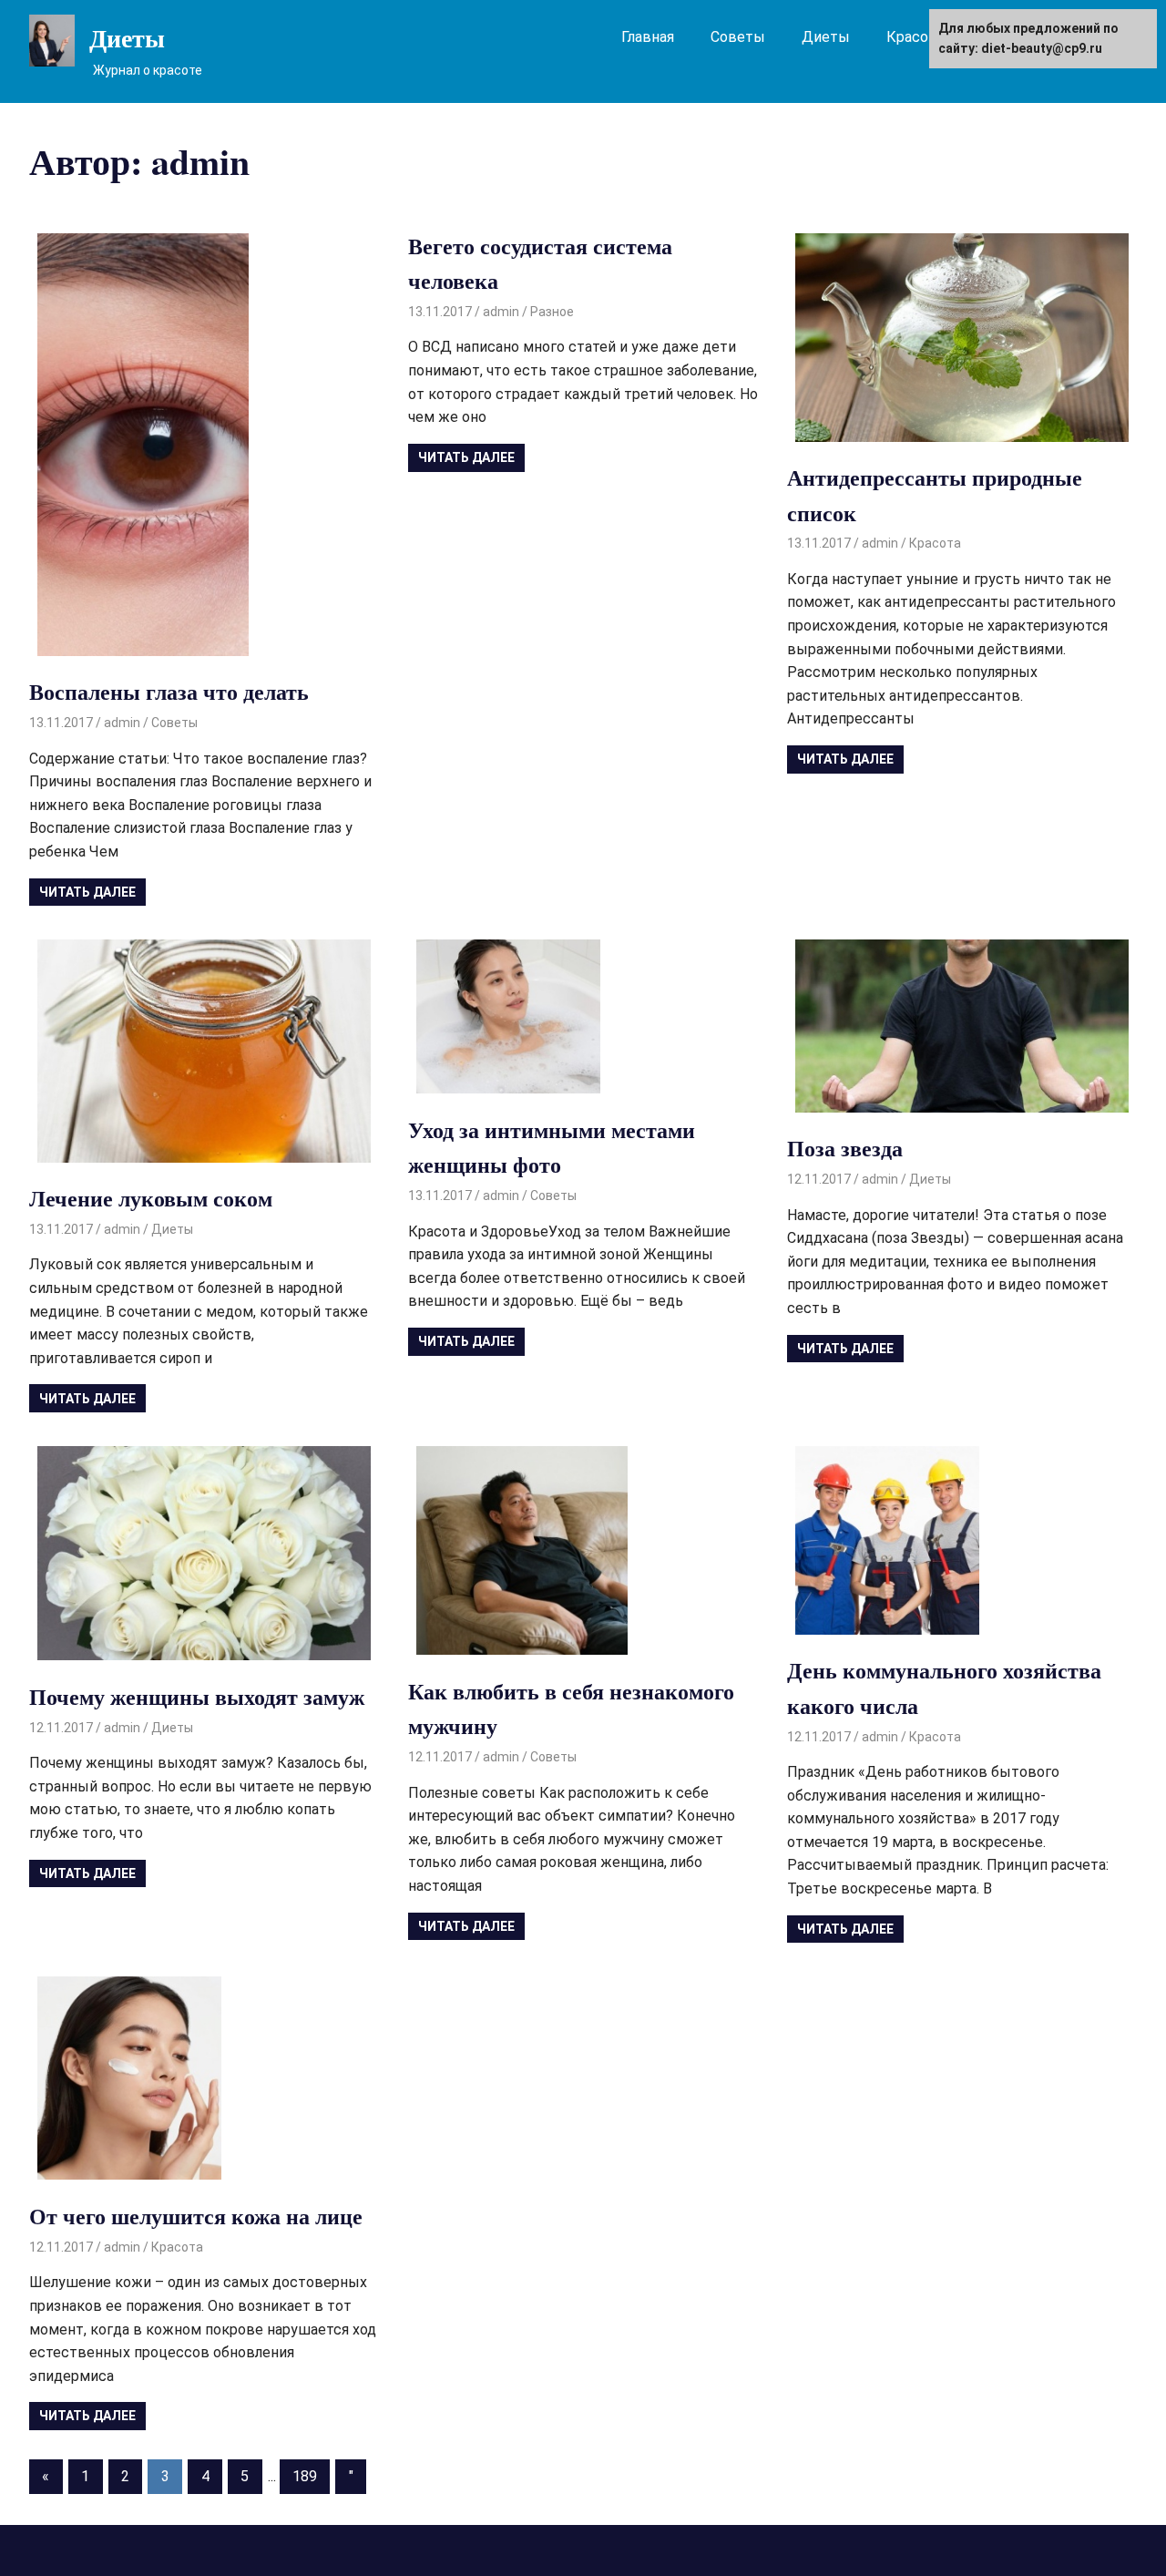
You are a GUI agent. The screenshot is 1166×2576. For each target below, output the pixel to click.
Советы (738, 37)
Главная (648, 37)
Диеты (127, 38)
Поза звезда (845, 1148)
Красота (915, 37)
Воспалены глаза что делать (169, 691)
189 (305, 2476)
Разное (552, 312)
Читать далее (87, 892)
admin (122, 723)
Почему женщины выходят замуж (197, 1696)
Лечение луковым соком (151, 1198)
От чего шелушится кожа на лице (196, 2216)
